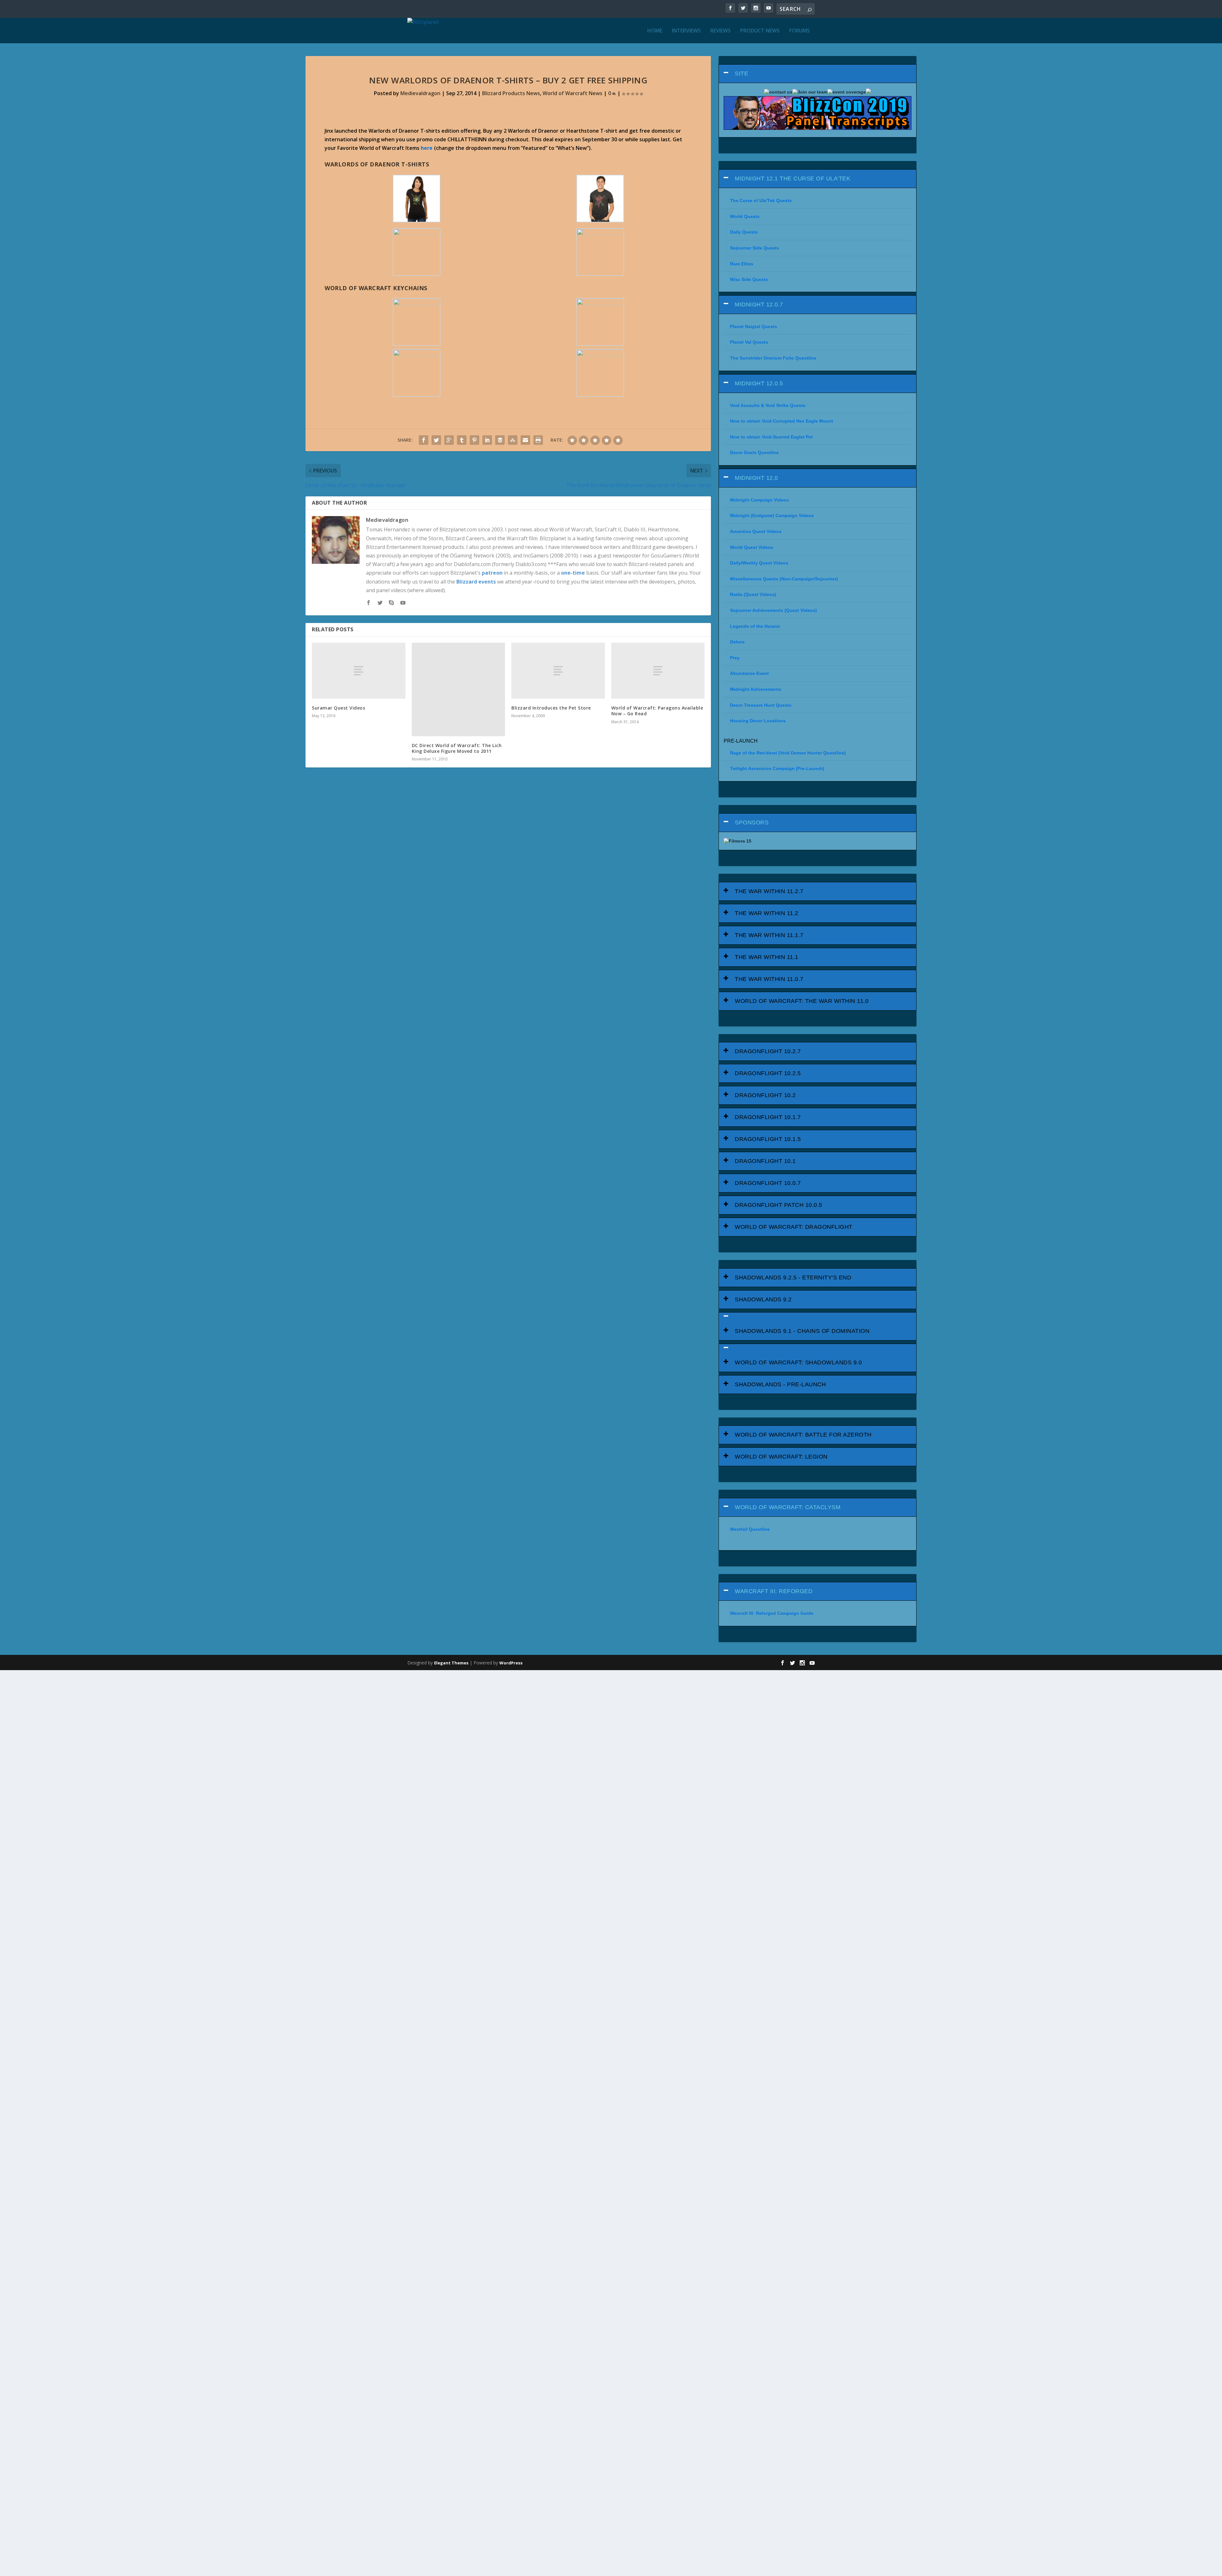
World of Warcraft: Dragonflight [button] (794, 1227)
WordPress (511, 1663)
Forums (800, 31)
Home (655, 31)
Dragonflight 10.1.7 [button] (768, 1117)
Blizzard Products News (511, 93)
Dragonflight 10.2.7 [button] (768, 1051)
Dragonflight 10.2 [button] (765, 1095)
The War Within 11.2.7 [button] (769, 891)
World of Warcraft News (572, 93)
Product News (760, 31)
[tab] (818, 74)
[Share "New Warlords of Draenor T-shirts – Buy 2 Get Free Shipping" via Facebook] (424, 440)
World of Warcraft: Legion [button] (781, 1457)
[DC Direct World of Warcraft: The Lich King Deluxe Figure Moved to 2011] (459, 689)
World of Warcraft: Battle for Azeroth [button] (803, 1435)
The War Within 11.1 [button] (767, 957)
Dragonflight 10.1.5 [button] (768, 1139)
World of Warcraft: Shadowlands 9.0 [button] (798, 1362)
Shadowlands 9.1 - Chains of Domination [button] (802, 1331)
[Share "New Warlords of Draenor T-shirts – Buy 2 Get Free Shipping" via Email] (525, 440)
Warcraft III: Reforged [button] (774, 1591)
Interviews (686, 31)
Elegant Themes (451, 1663)
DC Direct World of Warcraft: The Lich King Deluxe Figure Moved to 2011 (457, 748)
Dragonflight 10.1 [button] (765, 1161)
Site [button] (741, 73)
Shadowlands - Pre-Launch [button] (780, 1384)
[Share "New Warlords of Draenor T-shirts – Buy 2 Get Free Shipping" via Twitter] (436, 440)
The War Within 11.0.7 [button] (769, 979)
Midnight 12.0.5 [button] (759, 383)
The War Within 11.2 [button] (767, 913)
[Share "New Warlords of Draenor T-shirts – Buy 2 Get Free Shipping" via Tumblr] (462, 440)
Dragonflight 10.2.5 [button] (768, 1073)
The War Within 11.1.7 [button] (769, 935)
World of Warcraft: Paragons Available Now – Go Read (657, 711)
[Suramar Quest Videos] (359, 671)
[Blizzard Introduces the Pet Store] (558, 671)
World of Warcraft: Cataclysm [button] (788, 1507)
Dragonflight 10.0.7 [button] (768, 1183)
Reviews (720, 31)
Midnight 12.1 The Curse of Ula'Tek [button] (793, 178)
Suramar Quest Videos (338, 708)
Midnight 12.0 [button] (756, 478)
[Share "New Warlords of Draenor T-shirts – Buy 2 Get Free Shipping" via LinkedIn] (487, 440)
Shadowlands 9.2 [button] (763, 1299)
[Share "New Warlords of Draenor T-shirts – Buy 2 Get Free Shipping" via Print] (538, 440)
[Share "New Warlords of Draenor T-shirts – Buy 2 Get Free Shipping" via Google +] (449, 440)
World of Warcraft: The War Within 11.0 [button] (802, 1001)
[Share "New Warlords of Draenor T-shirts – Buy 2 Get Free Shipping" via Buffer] (500, 440)
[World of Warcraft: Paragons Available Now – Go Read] (658, 671)
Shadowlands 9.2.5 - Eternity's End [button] (793, 1277)
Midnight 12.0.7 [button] (759, 304)
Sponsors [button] (752, 822)
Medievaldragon (420, 93)
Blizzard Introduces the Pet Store (551, 708)
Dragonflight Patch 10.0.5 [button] (779, 1205)
